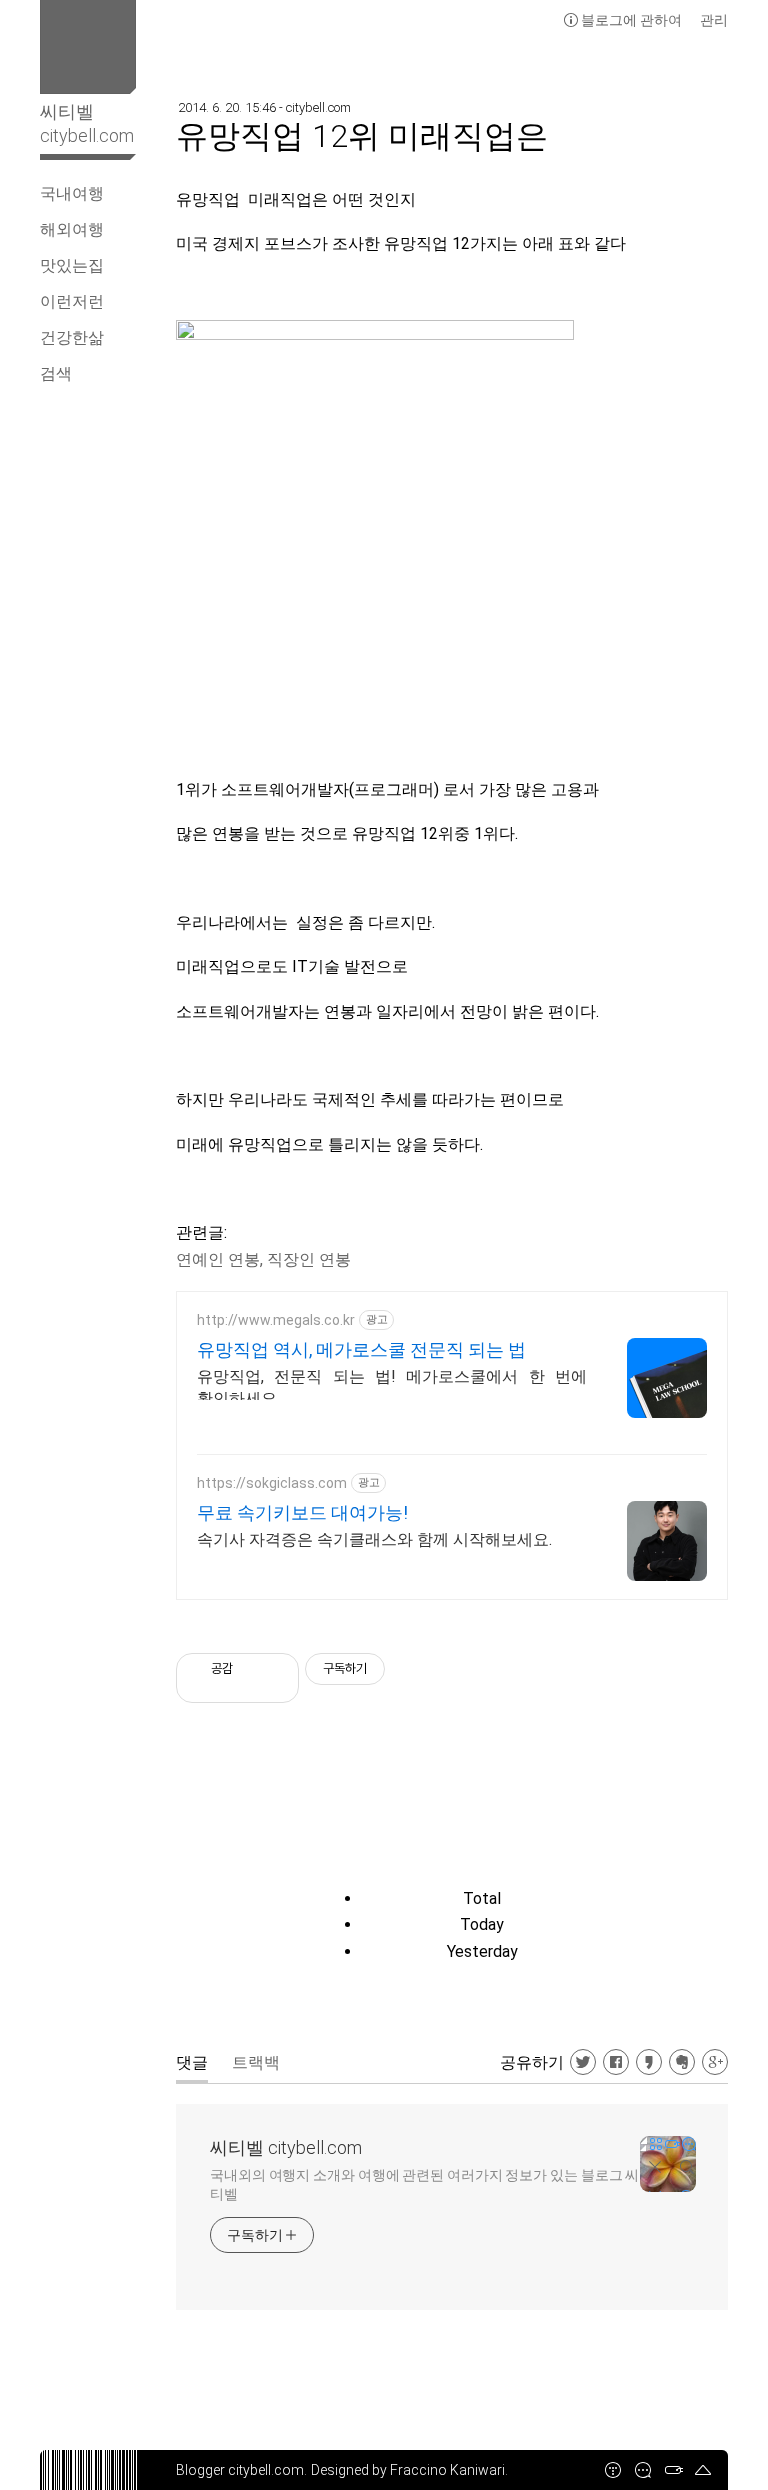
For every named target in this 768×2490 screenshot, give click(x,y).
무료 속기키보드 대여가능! (302, 1512)
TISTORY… (613, 2470)
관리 (714, 20)
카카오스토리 (649, 2062)
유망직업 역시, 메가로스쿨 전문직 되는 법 (361, 1349)
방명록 (643, 2470)
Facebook (616, 2062)
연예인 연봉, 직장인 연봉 (263, 1259)
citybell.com (266, 2470)
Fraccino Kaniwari (447, 2470)
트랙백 (256, 2062)
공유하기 (532, 2062)
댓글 (192, 2062)
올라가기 (703, 2470)
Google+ (715, 2062)
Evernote (682, 2062)
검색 (56, 373)
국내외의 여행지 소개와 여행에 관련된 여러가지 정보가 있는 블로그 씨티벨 (424, 2184)
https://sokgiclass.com (272, 1483)
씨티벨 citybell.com (286, 2147)
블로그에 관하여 (631, 20)
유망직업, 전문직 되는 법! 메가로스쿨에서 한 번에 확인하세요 (392, 1387)
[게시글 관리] (276, 1669)
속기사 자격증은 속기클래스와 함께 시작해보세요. (374, 1539)
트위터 (583, 2062)
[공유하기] (251, 1669)
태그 (673, 2470)
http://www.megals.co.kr (276, 1320)
